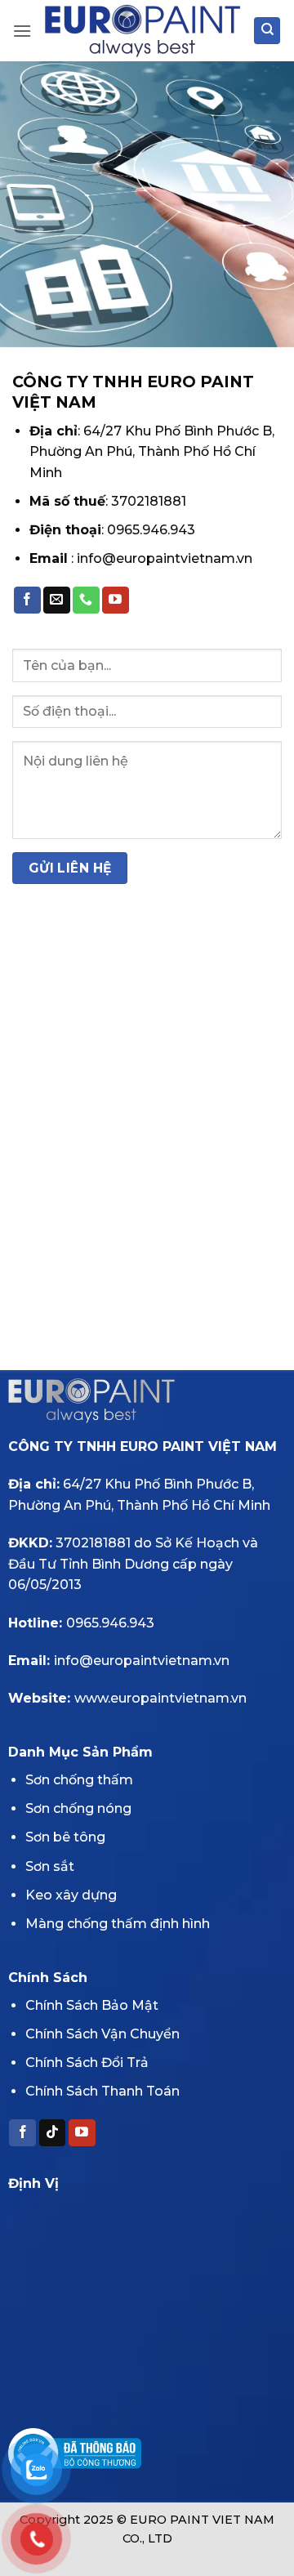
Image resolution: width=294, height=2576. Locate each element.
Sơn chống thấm (79, 1780)
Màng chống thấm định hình (118, 1924)
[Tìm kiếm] (267, 31)
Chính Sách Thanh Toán (102, 2091)
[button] (22, 31)
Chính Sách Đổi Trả (87, 2063)
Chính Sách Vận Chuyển (102, 2034)
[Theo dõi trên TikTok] (53, 2133)
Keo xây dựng (71, 1895)
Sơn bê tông (65, 1837)
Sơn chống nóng (78, 1808)
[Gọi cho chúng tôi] (86, 600)
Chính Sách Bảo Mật (92, 2005)
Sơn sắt (50, 1866)
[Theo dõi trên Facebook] (27, 600)
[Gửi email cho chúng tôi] (57, 600)
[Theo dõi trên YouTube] (116, 600)
